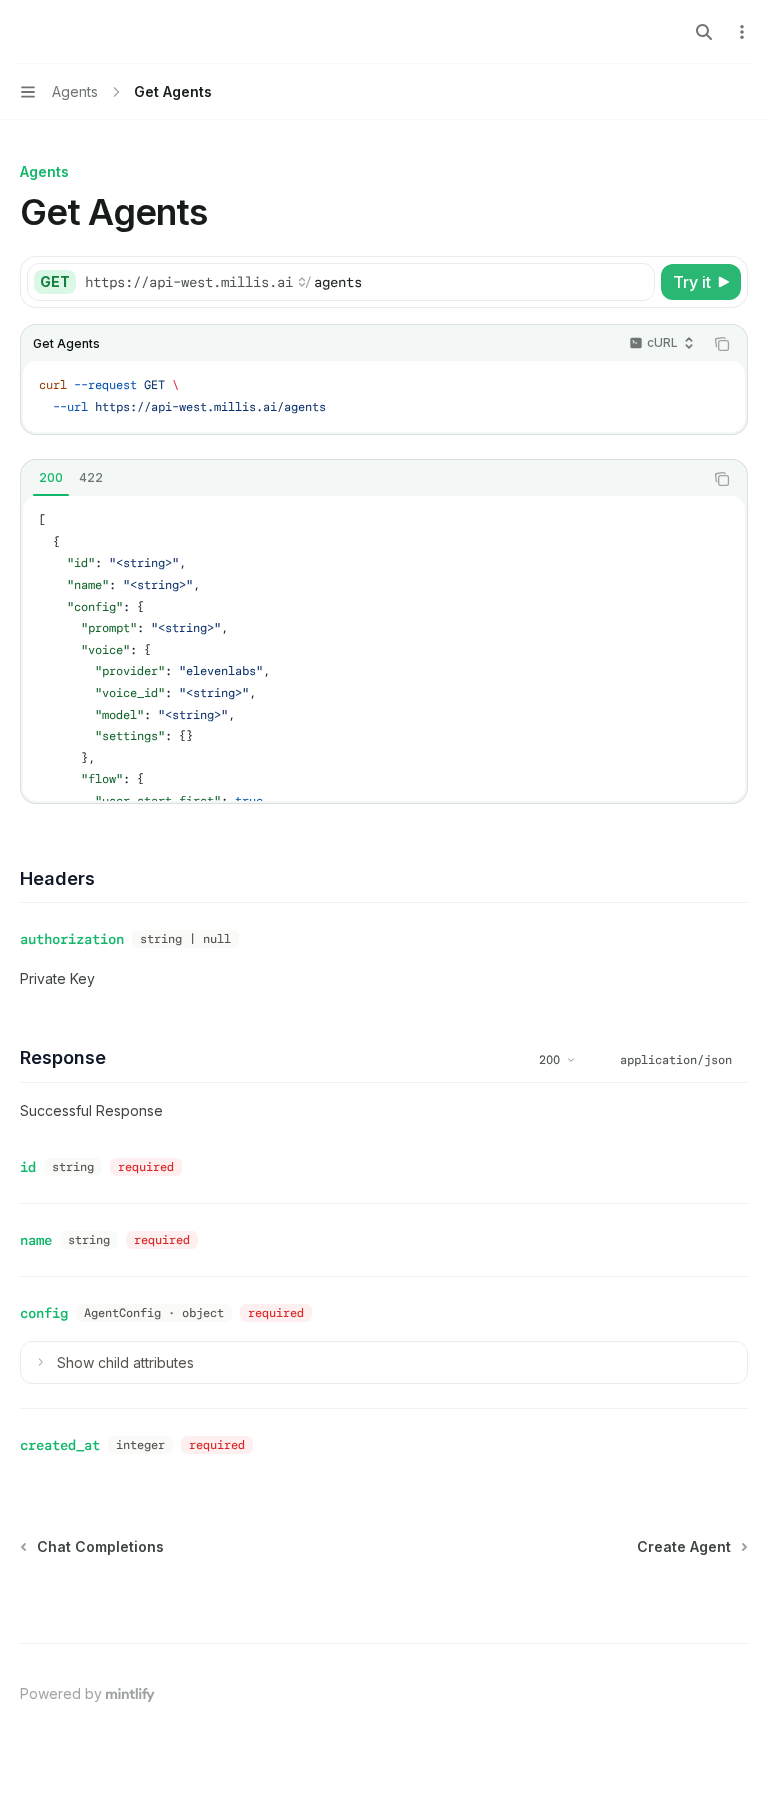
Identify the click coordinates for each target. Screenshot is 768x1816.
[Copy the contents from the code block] (722, 344)
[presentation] (384, 648)
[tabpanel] (384, 648)
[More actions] (742, 32)
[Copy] (636, 282)
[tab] (51, 478)
